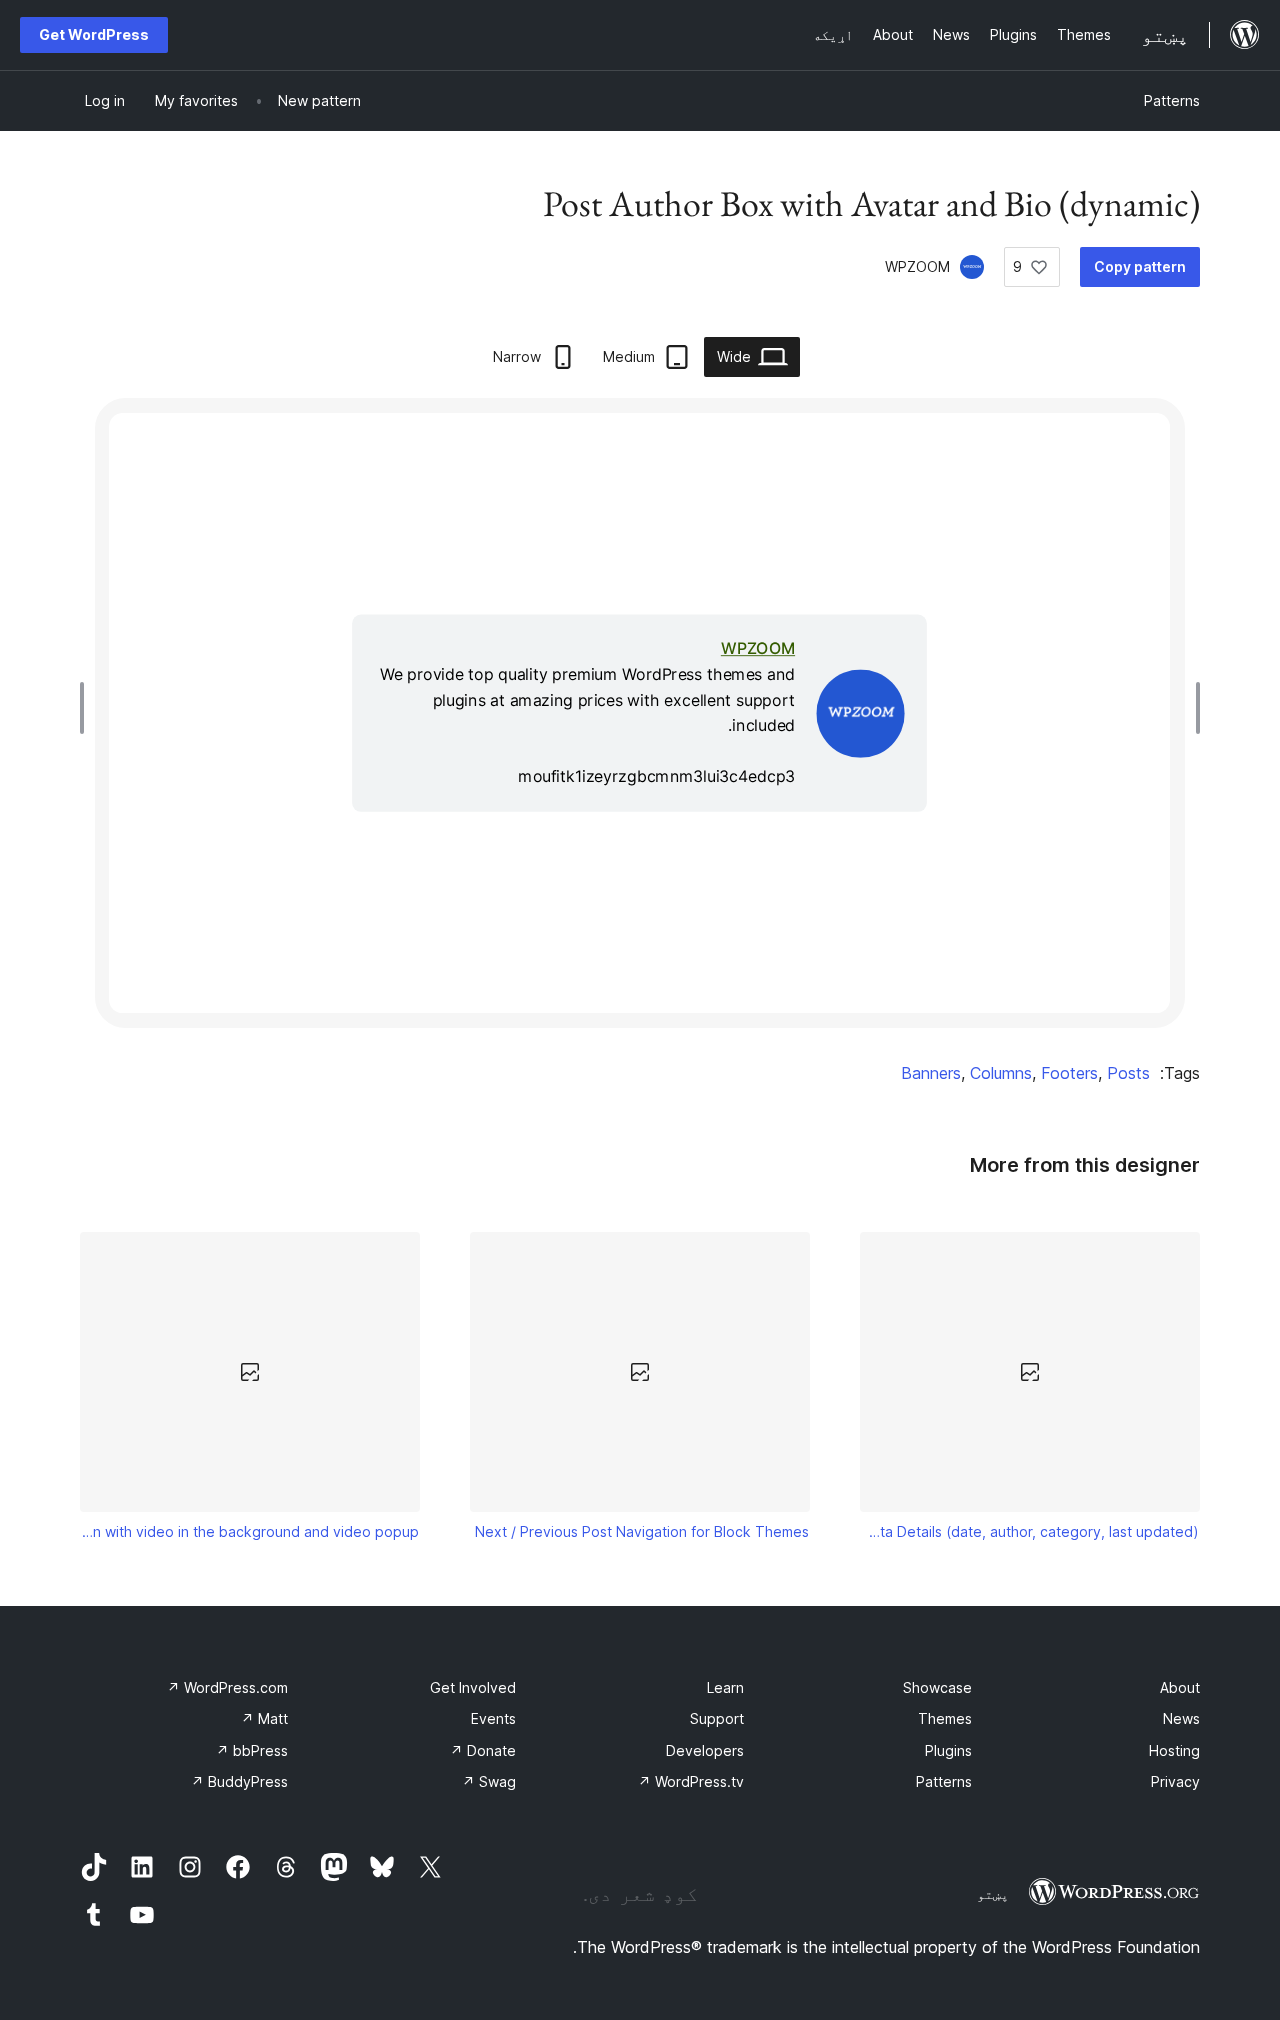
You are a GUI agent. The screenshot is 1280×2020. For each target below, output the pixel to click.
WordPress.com (227, 1687)
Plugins (948, 1750)
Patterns (1172, 100)
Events (493, 1718)
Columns (1001, 1073)
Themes (945, 1718)
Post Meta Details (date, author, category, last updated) (1030, 1531)
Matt (264, 1718)
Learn (725, 1687)
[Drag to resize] (1193, 708)
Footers (1069, 1073)
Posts (1128, 1073)
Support (717, 1718)
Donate (483, 1750)
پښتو (993, 1894)
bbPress (252, 1750)
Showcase (937, 1687)
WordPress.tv (691, 1781)
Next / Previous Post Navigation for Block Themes (642, 1531)
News (1181, 1718)
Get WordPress (94, 34)
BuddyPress (239, 1781)
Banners (931, 1073)
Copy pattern (1140, 266)
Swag (489, 1781)
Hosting (1174, 1750)
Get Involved (473, 1687)
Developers (705, 1750)
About (1180, 1687)
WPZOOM (917, 266)
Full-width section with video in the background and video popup (250, 1531)
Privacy (1175, 1781)
